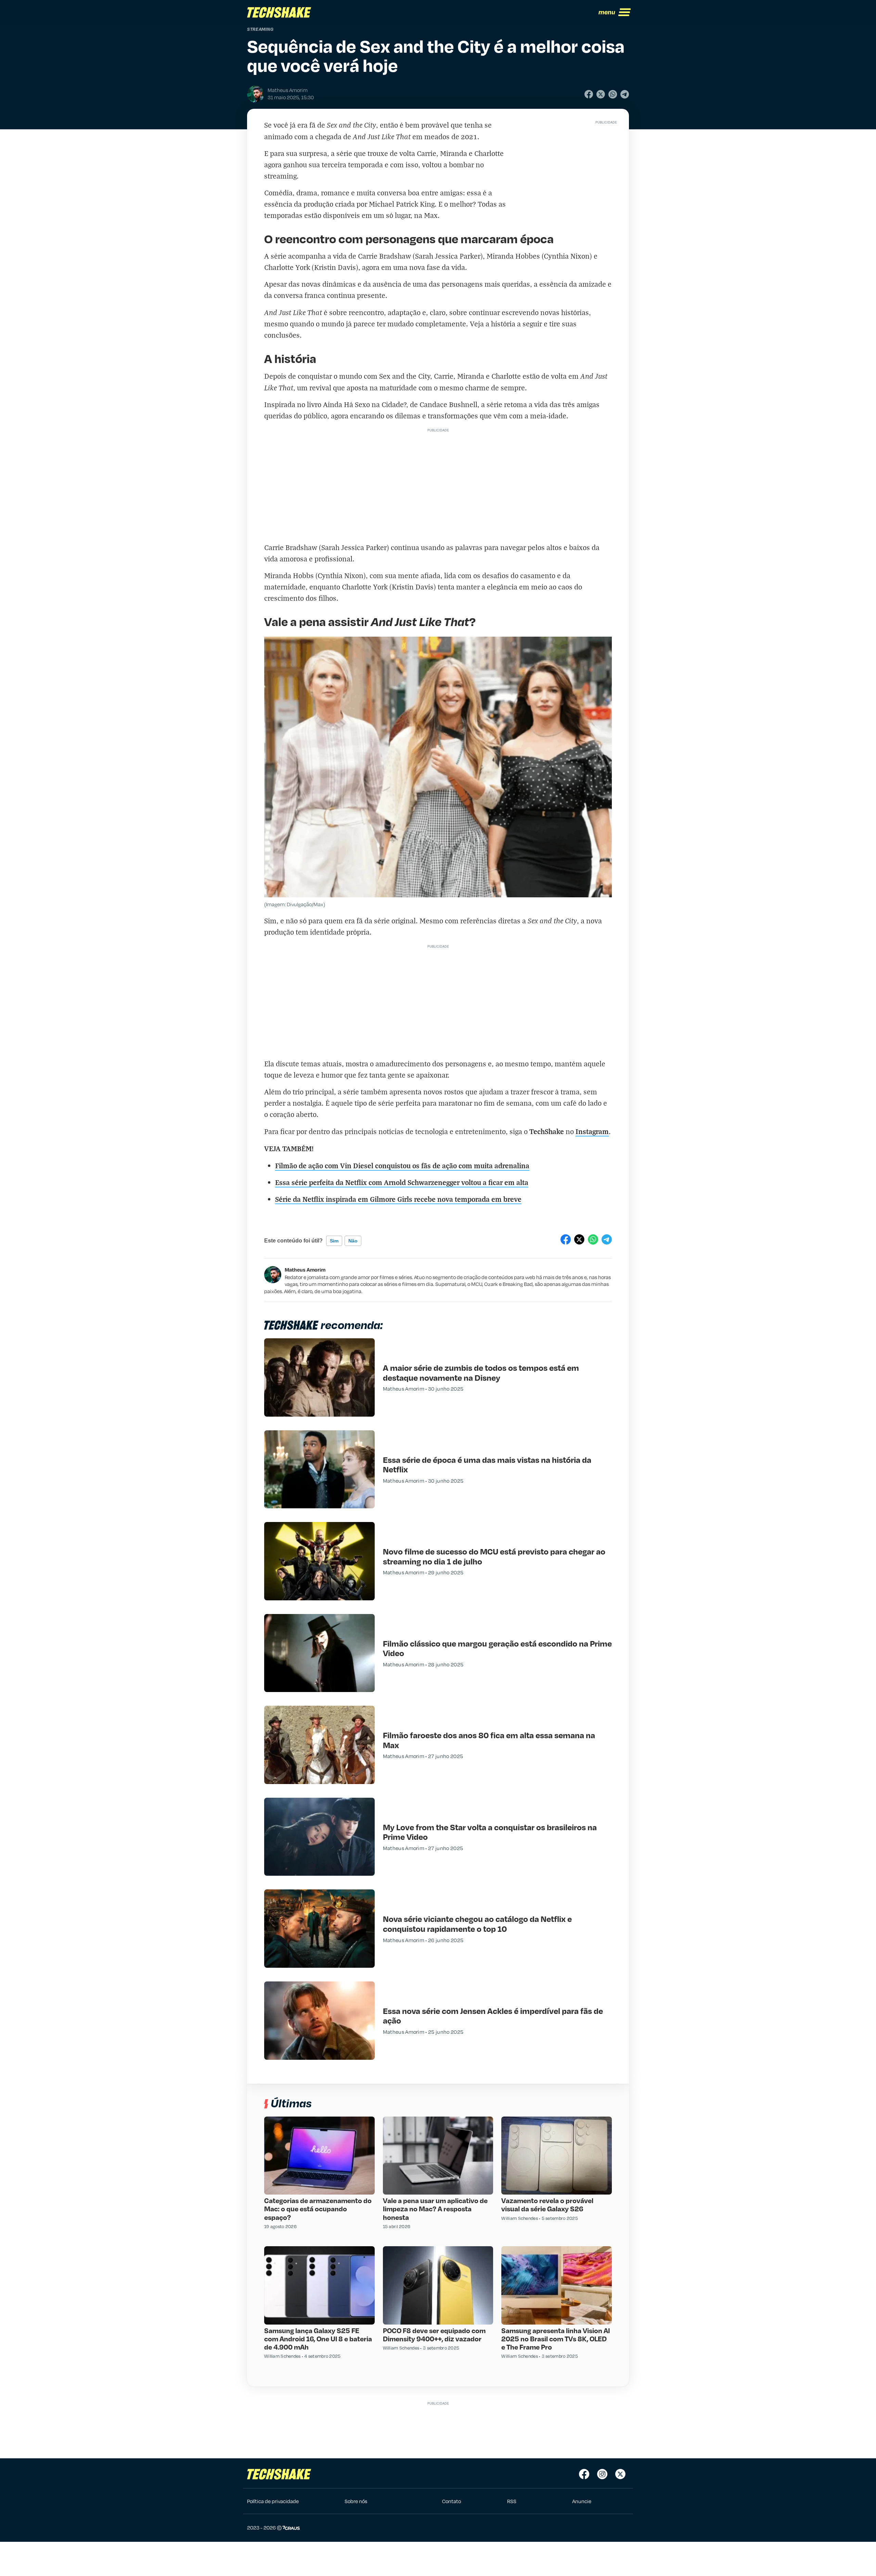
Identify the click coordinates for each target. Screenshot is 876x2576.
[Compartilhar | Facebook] (589, 94)
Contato (452, 2501)
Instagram (592, 1131)
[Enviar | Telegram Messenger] (625, 94)
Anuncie (582, 2501)
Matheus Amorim (305, 1270)
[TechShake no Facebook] (584, 2474)
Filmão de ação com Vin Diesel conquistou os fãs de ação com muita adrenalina (402, 1165)
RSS (512, 2501)
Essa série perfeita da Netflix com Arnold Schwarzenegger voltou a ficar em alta (402, 1182)
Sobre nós (356, 2501)
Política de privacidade (273, 2501)
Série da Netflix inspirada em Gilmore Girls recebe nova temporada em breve (398, 1199)
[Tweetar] (601, 94)
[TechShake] (279, 12)
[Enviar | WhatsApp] (613, 94)
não (353, 1241)
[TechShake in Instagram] (602, 2474)
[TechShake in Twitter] (620, 2474)
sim (334, 1241)
